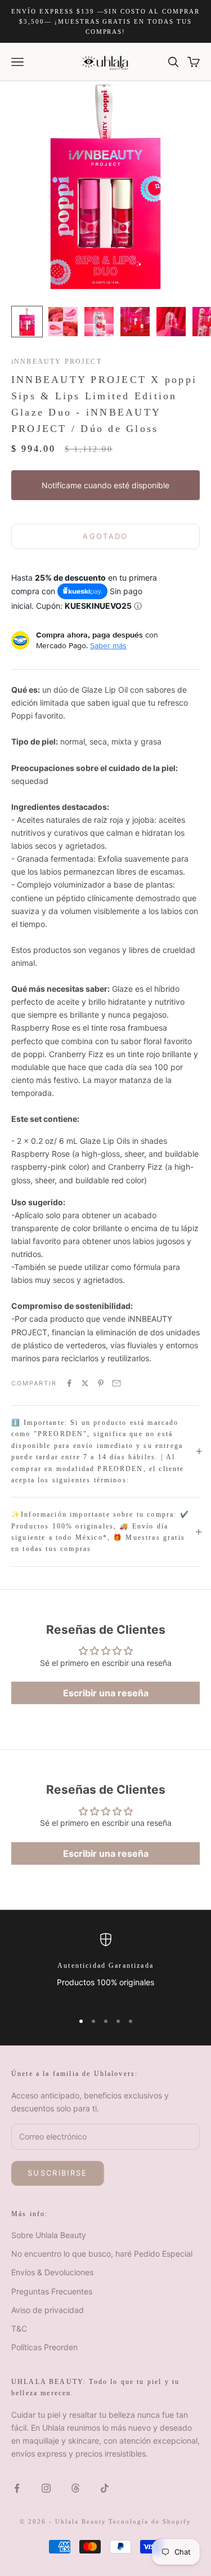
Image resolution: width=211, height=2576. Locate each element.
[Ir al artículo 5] (171, 322)
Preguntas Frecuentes (52, 2291)
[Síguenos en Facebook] (17, 2488)
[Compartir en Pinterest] (101, 1383)
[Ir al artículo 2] (63, 322)
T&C (19, 2328)
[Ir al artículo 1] (27, 322)
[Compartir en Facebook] (69, 1383)
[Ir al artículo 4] (135, 322)
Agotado (105, 536)
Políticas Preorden (44, 2347)
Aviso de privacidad (48, 2310)
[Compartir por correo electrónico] (116, 1383)
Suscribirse (58, 2173)
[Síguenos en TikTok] (105, 2488)
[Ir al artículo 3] (99, 322)
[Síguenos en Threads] (75, 2488)
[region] (105, 1967)
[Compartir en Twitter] (85, 1383)
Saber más (108, 645)
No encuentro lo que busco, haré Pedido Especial (102, 2254)
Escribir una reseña (106, 1693)
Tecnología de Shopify (150, 2521)
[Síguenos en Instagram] (46, 2488)
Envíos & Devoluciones (52, 2272)
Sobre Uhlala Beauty (49, 2235)
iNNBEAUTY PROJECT (57, 362)
